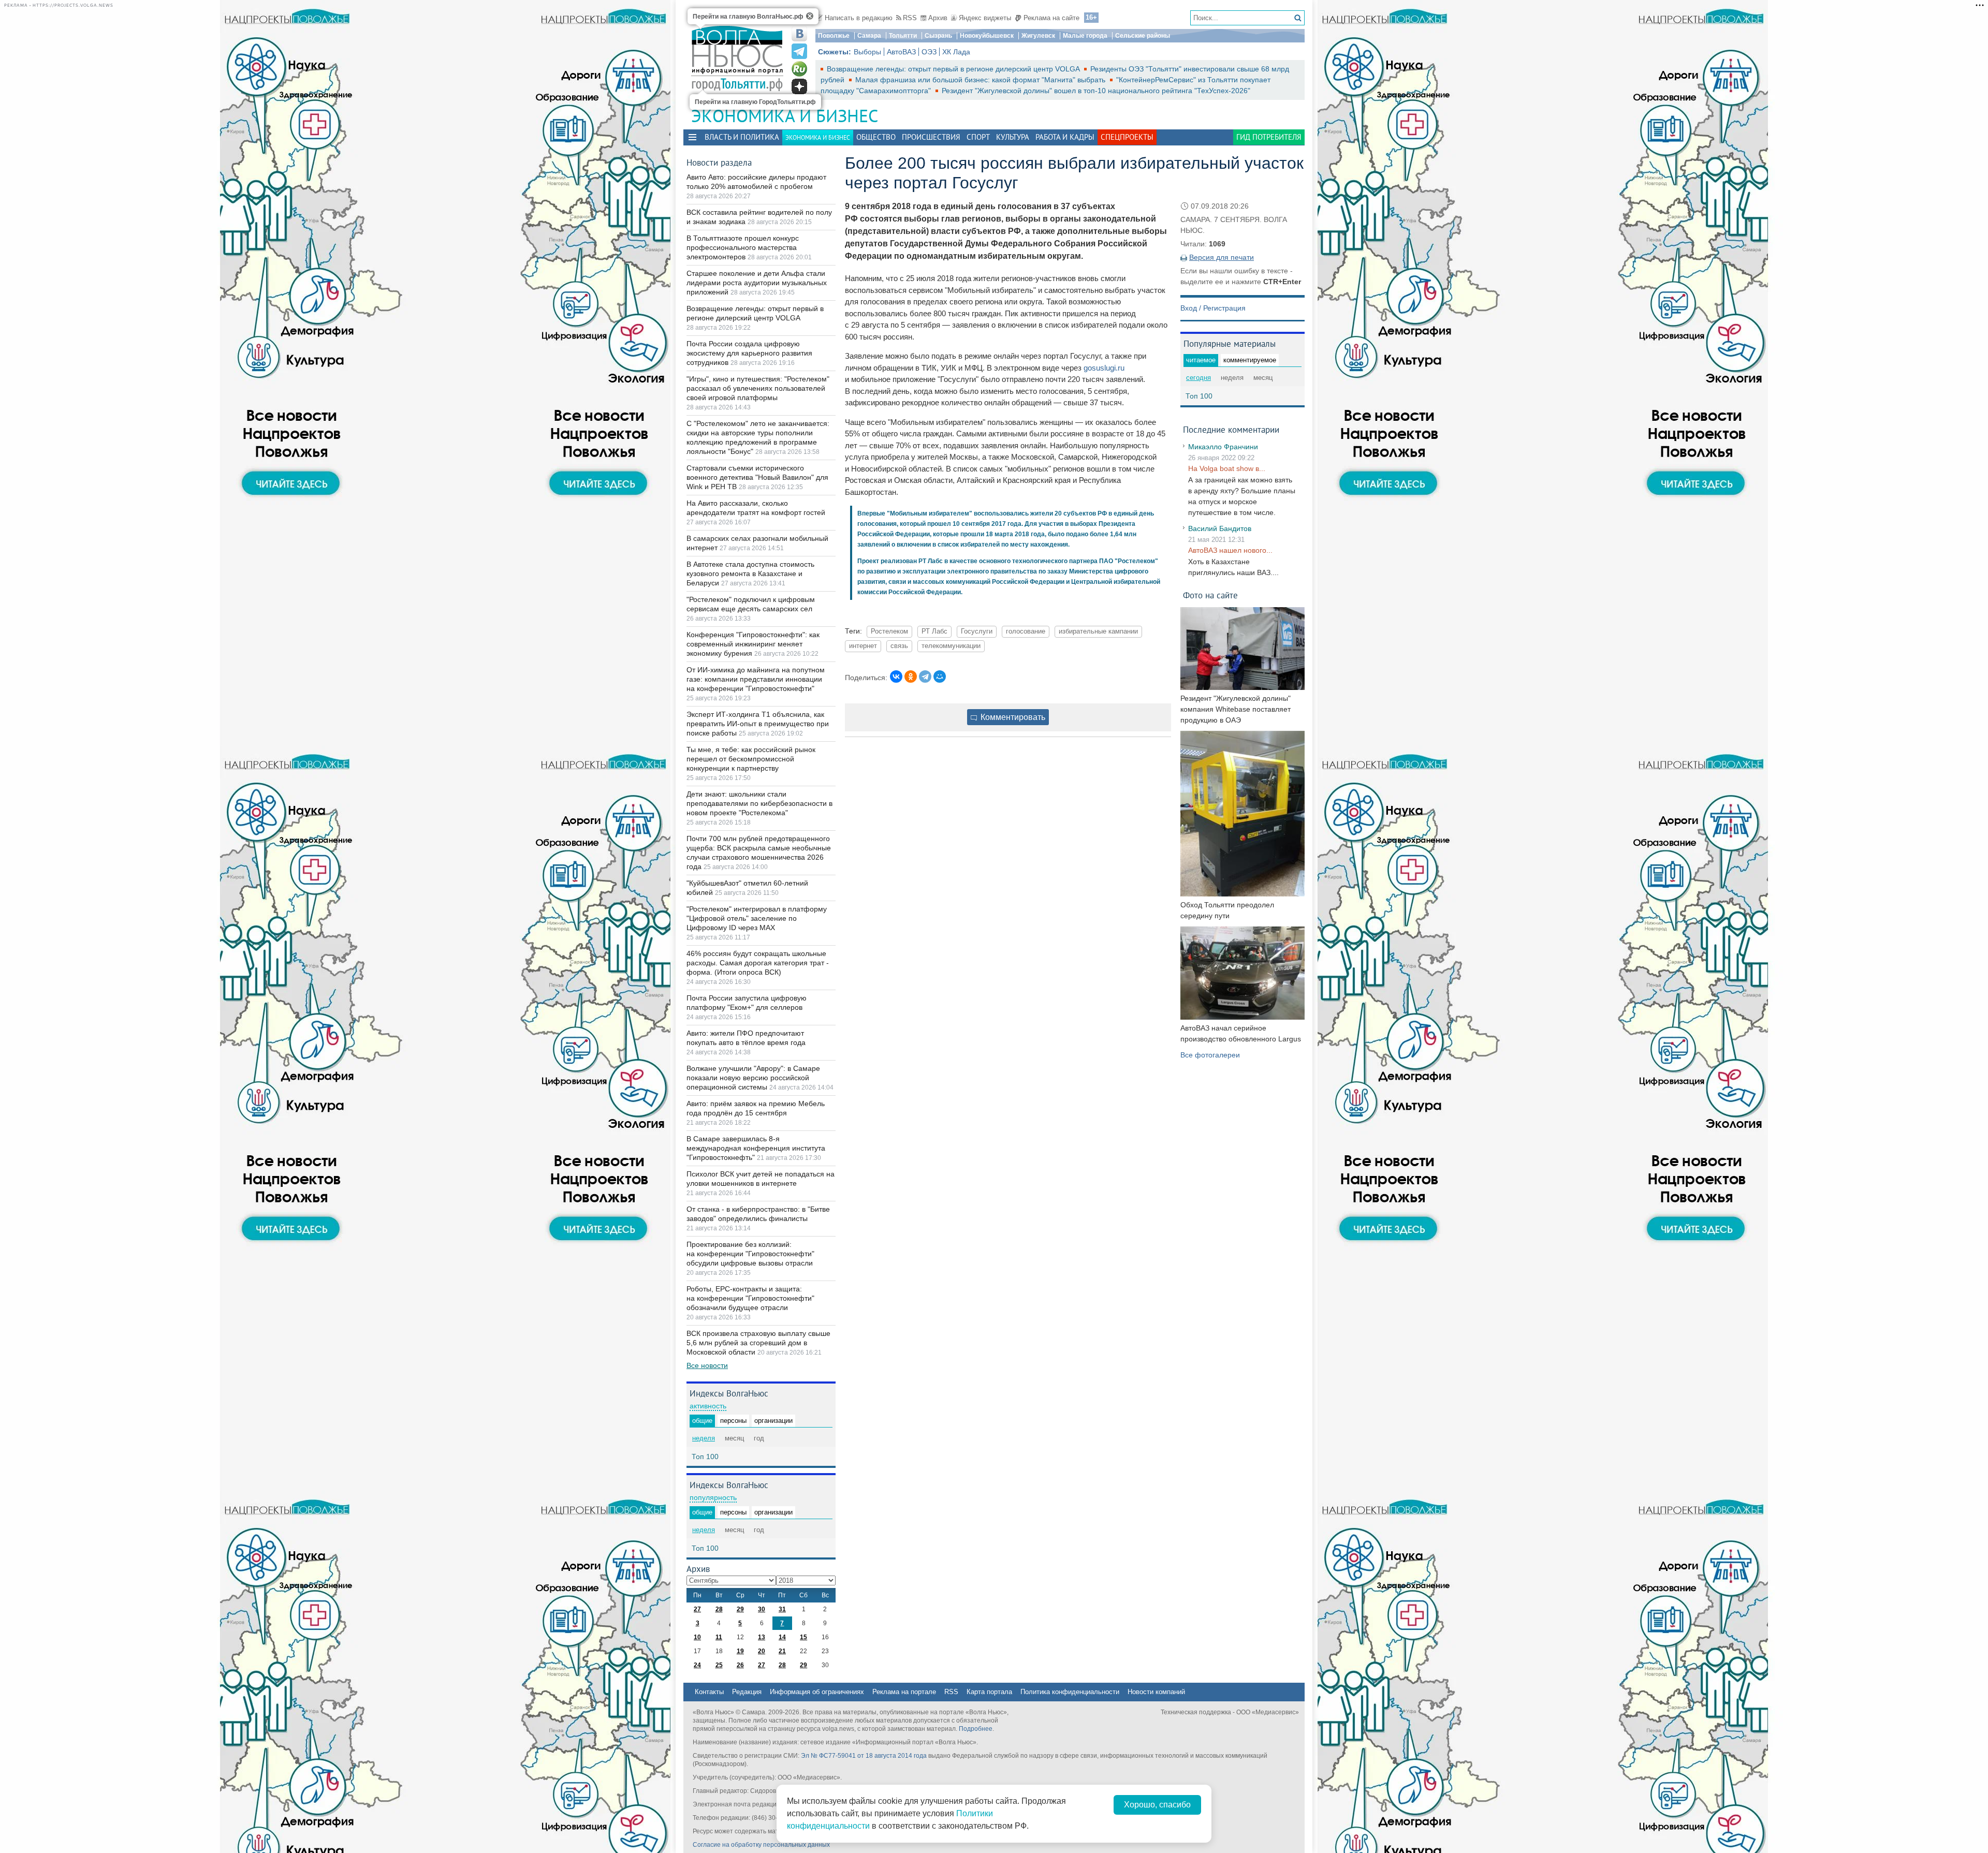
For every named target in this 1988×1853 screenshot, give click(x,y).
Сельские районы (1143, 36)
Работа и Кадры (1065, 137)
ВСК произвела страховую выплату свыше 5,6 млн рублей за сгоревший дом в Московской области (758, 1343)
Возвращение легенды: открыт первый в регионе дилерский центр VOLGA (954, 69)
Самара (869, 36)
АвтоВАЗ (901, 52)
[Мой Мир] (940, 677)
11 (719, 1637)
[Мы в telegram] (799, 51)
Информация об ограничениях (817, 1692)
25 (719, 1665)
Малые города (1085, 36)
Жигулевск (1038, 36)
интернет (863, 646)
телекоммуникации (951, 646)
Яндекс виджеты (985, 18)
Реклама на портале (904, 1692)
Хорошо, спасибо (1157, 1805)
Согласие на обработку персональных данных (761, 1845)
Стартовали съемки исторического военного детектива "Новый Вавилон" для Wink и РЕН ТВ (757, 477)
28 (719, 1609)
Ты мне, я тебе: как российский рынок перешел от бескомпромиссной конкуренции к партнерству (751, 759)
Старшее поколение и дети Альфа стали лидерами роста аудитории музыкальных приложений (757, 283)
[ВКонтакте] (896, 677)
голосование (1026, 631)
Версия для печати (1222, 257)
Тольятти (903, 36)
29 (740, 1609)
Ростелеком (889, 631)
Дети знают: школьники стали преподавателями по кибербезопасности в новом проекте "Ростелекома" (759, 803)
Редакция (747, 1692)
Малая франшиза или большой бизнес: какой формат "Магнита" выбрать (981, 80)
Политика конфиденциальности (1070, 1692)
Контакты (709, 1692)
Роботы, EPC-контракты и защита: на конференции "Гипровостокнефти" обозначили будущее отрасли (750, 1298)
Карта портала (989, 1692)
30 (762, 1609)
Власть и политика (742, 137)
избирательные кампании (1098, 631)
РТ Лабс (934, 631)
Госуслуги (977, 631)
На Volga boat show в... (1227, 468)
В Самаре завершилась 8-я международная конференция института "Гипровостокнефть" (756, 1148)
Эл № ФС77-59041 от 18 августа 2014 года (864, 1756)
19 (740, 1651)
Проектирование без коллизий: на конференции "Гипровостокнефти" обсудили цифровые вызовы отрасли (750, 1254)
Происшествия (931, 137)
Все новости (707, 1365)
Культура (1013, 137)
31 (782, 1609)
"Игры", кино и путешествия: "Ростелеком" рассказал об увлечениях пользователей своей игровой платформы (758, 388)
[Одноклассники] (911, 677)
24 (697, 1665)
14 (782, 1637)
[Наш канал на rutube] (799, 69)
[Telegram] (925, 677)
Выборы (867, 52)
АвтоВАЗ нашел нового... (1230, 550)
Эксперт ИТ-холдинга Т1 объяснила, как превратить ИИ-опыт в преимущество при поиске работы (758, 724)
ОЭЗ (929, 52)
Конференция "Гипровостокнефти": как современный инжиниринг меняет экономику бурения (753, 644)
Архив (938, 18)
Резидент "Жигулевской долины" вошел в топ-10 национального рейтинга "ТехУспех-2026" (1096, 91)
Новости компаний (1156, 1692)
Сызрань (938, 36)
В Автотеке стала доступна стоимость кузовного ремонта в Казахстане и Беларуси (750, 573)
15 (803, 1637)
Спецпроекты (1127, 137)
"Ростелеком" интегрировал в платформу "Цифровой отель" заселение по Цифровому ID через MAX (757, 918)
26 (740, 1665)
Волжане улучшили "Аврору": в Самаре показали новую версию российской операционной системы (753, 1078)
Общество (876, 137)
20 (762, 1651)
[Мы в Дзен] (799, 86)
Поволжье (834, 36)
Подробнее (976, 1729)
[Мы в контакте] (799, 34)
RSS (910, 18)
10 (697, 1637)
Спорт (978, 137)
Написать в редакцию (859, 18)
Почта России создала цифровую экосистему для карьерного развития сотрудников (749, 353)
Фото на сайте (1210, 595)
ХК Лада (956, 52)
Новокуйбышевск (987, 36)
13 (762, 1637)
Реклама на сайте (1051, 18)
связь (899, 646)
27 (697, 1609)
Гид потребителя (1269, 137)
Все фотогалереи (1210, 1055)
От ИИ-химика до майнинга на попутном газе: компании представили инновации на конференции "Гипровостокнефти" (756, 679)
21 (782, 1651)
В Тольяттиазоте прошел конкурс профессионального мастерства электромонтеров (743, 247)
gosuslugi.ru (1104, 368)
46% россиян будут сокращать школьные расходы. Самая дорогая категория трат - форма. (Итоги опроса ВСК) (758, 963)
